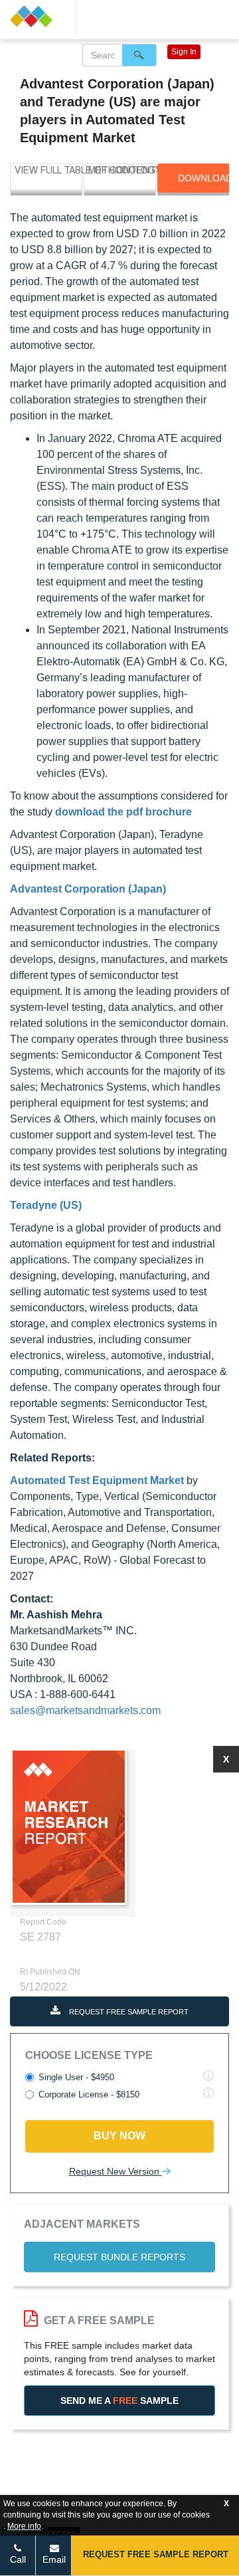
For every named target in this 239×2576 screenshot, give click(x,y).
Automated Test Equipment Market (97, 1480)
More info (24, 2526)
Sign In (184, 52)
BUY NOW (119, 2136)
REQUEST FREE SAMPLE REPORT (128, 2012)
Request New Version (116, 2171)
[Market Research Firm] (38, 16)
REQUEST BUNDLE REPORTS (119, 2257)
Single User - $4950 (76, 2077)
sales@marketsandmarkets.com (85, 1710)
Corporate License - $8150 (89, 2094)
